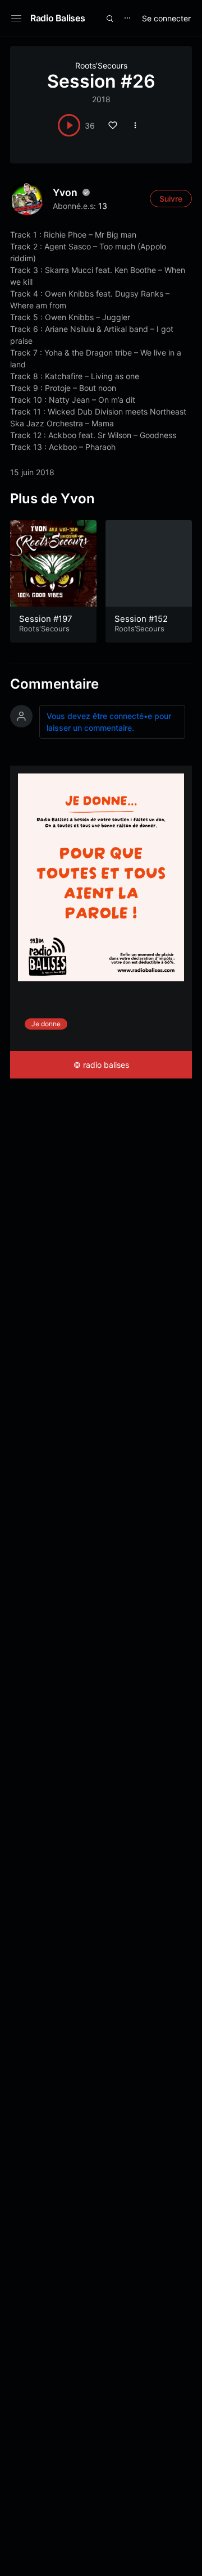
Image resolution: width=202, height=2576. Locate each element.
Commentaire (54, 684)
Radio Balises (58, 18)
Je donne (46, 1024)
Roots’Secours (101, 65)
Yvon (65, 192)
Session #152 (141, 619)
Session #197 (46, 619)
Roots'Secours (44, 629)
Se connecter (166, 18)
